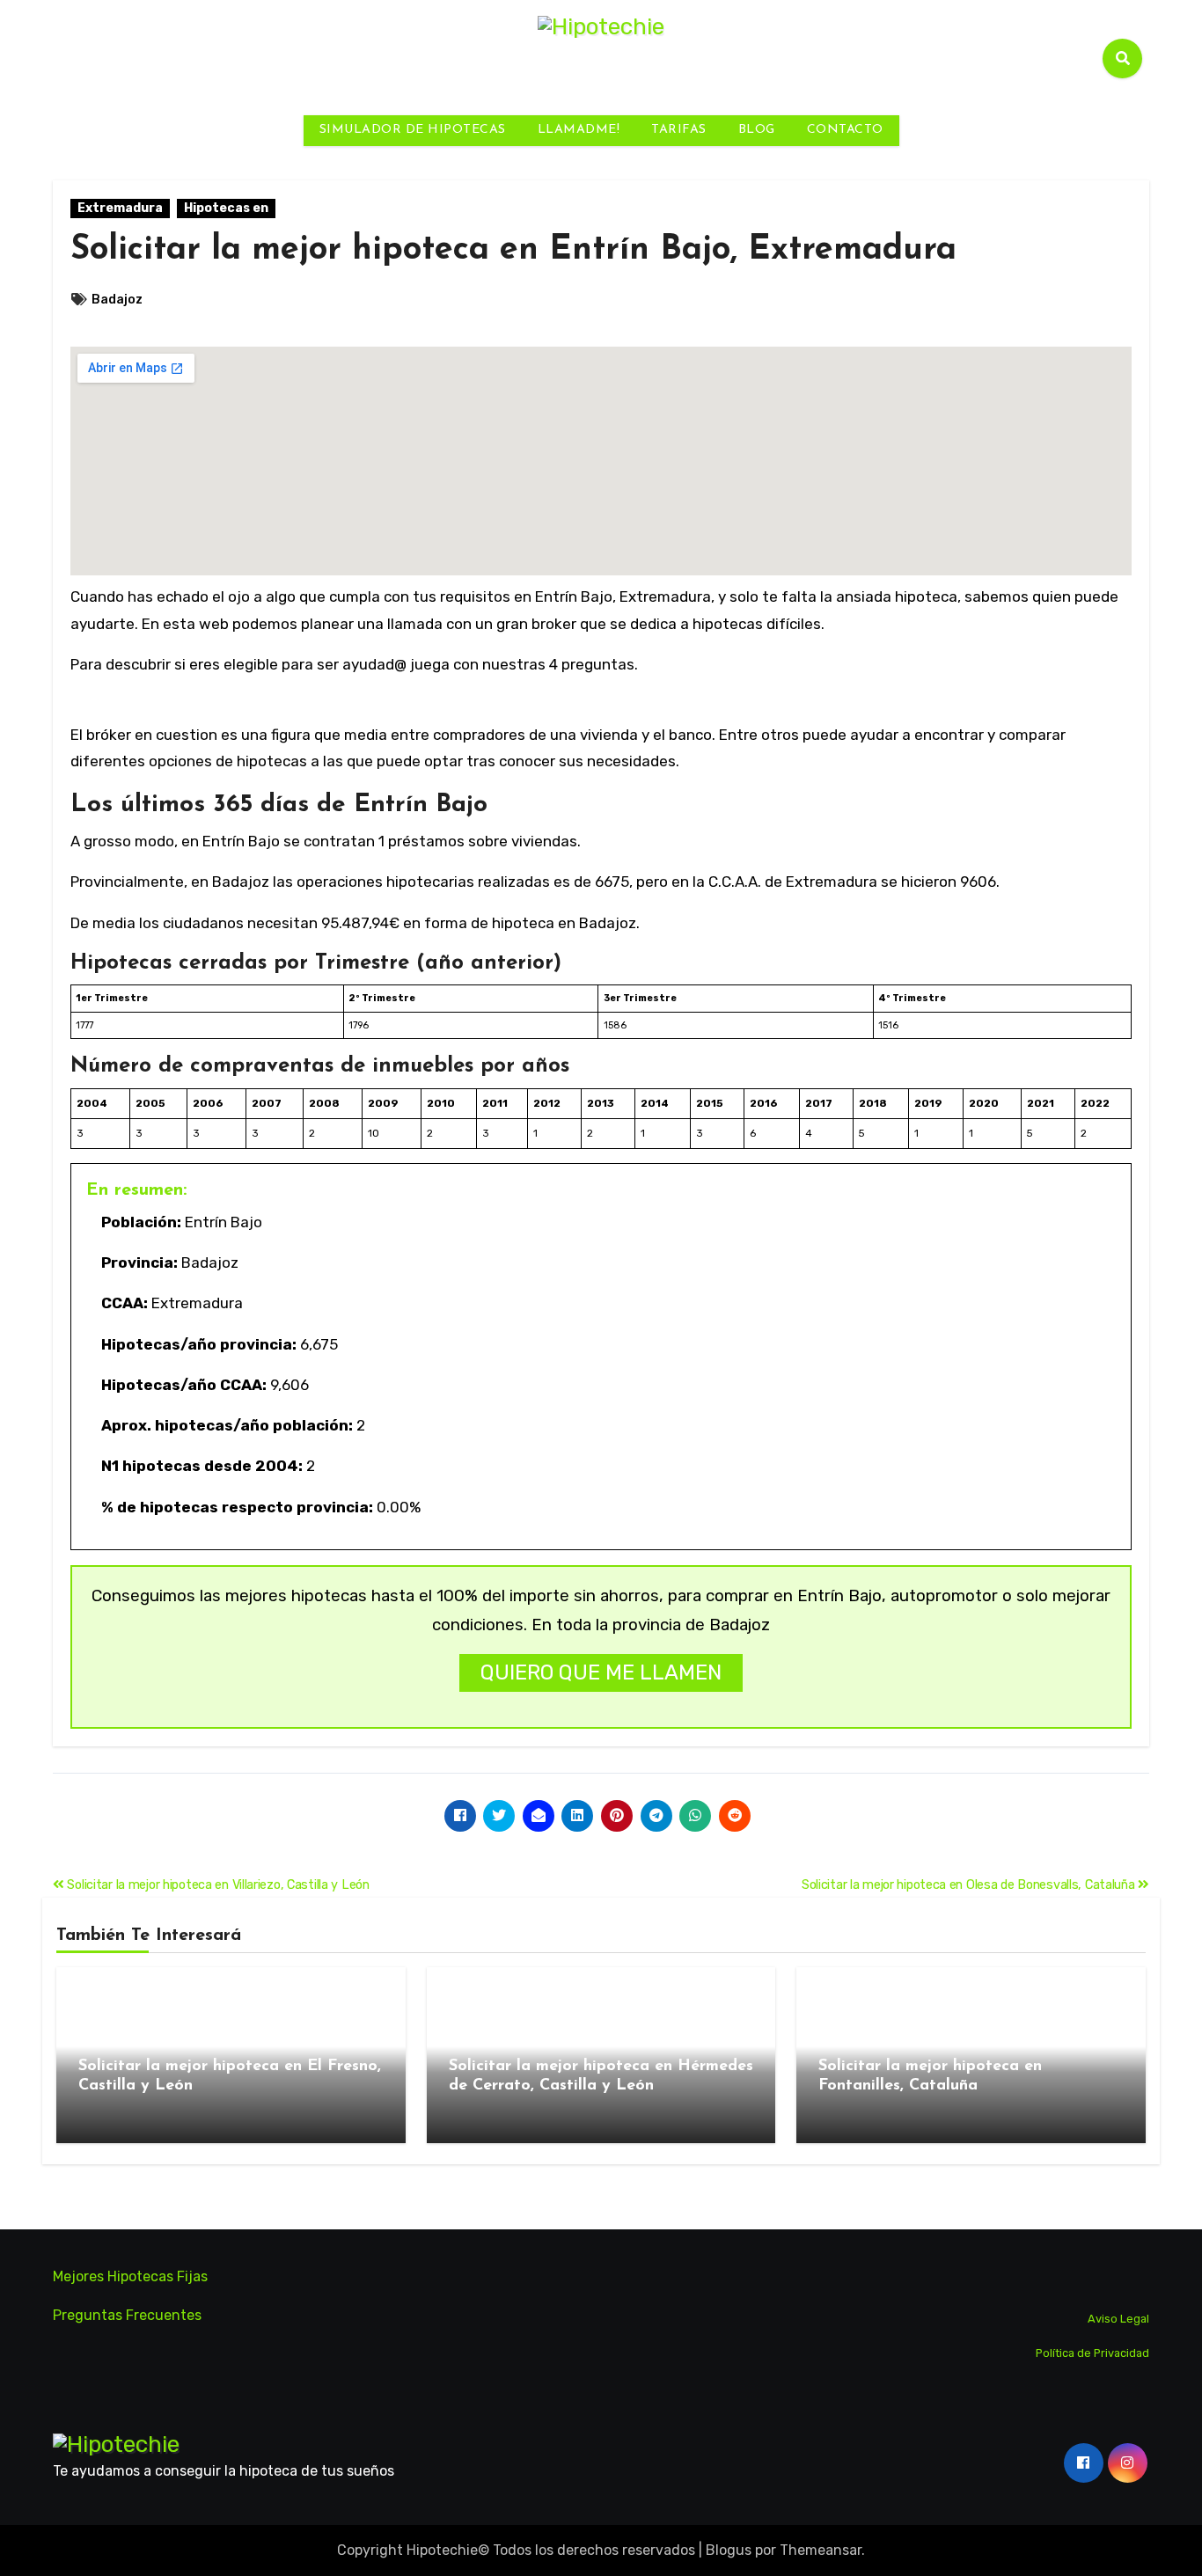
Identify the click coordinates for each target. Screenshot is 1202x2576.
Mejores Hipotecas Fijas (130, 2276)
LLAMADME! (579, 130)
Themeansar (821, 2550)
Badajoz (117, 300)
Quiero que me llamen (601, 1672)
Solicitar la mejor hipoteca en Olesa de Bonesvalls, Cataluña (970, 1885)
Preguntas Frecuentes (127, 2315)
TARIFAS (679, 130)
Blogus (729, 2550)
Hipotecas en (226, 208)
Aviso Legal (1118, 2319)
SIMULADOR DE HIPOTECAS (413, 130)
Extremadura (120, 208)
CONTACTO (845, 130)
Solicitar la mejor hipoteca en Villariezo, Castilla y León (217, 1885)
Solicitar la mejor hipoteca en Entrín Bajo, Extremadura (513, 250)
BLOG (757, 130)
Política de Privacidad (1092, 2353)
